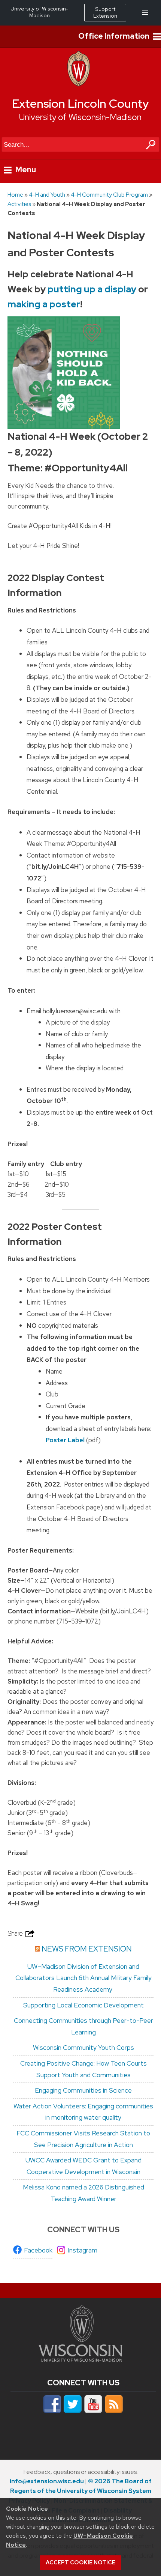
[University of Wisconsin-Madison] (79, 84)
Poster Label (65, 1440)
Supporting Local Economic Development (83, 2005)
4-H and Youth (47, 195)
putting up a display (92, 289)
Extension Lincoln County (80, 104)
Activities (19, 204)
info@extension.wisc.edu (47, 2481)
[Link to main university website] (80, 2359)
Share (16, 1934)
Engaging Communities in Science (83, 2090)
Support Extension (105, 12)
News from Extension (87, 1949)
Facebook (38, 2250)
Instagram (83, 2250)
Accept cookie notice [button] (80, 2562)
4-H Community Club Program (109, 195)
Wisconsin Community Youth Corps (83, 2048)
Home (15, 195)
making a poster (44, 304)
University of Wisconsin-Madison (80, 117)
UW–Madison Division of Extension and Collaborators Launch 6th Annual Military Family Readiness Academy (83, 1978)
